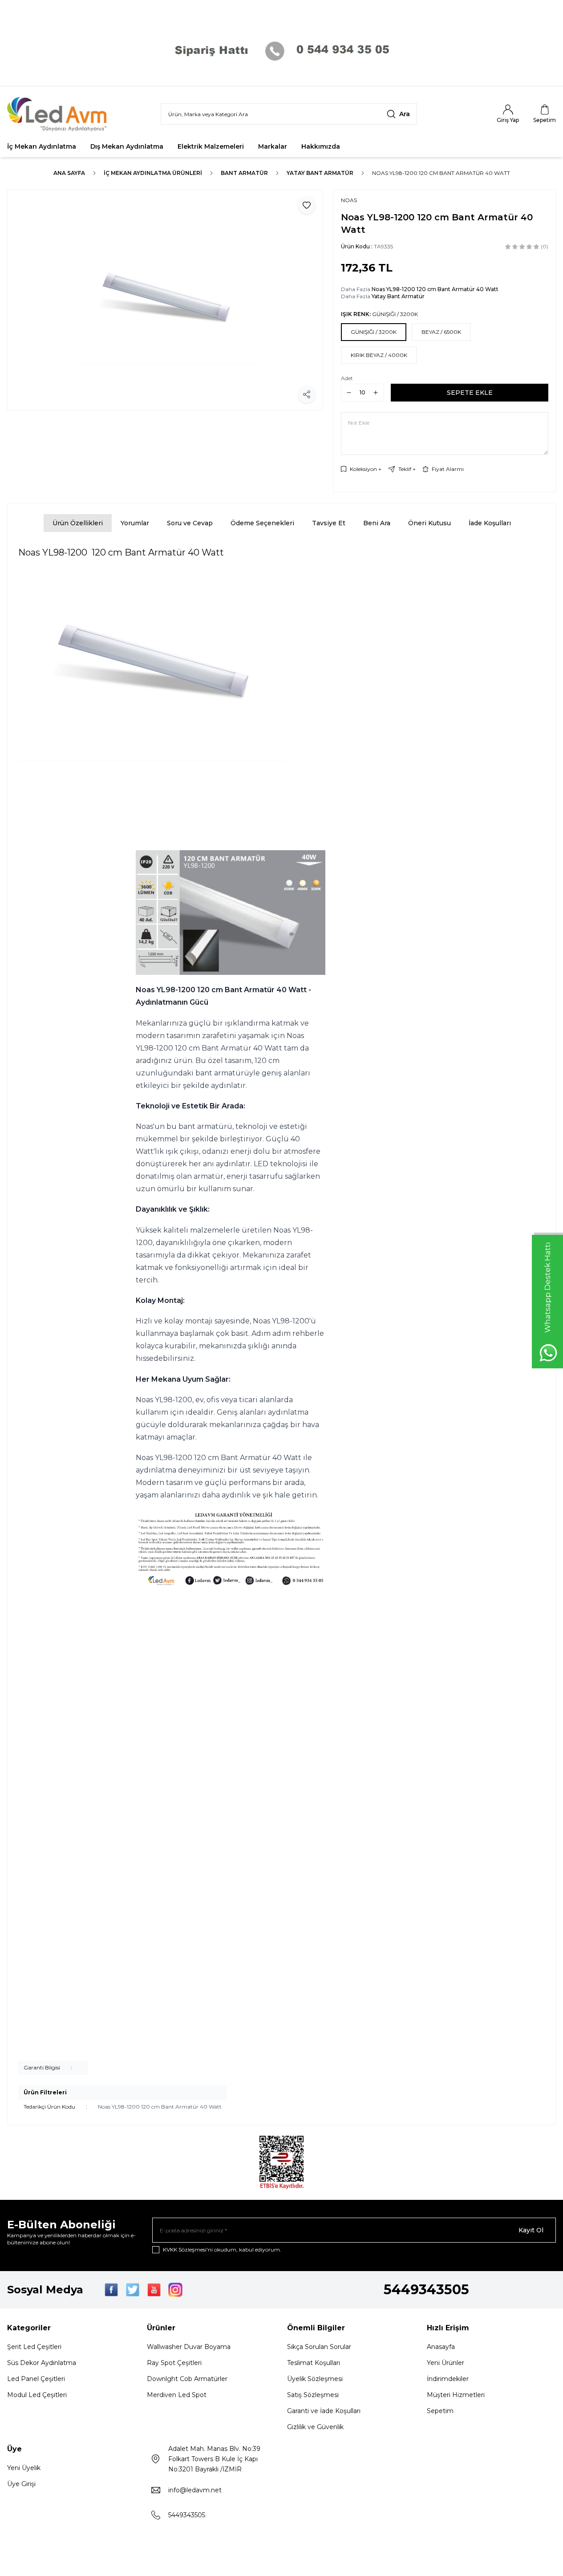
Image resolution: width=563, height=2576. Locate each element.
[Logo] (61, 114)
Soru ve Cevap (190, 523)
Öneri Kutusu (429, 523)
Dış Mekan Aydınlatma (127, 146)
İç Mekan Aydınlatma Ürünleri (153, 173)
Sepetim (440, 2411)
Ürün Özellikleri (78, 523)
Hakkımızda (321, 146)
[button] (374, 332)
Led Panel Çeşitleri (36, 2379)
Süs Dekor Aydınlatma (42, 2363)
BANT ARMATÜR (244, 173)
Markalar (273, 146)
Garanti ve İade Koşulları (324, 2411)
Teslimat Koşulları (314, 2363)
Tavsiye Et (329, 523)
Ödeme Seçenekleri (262, 523)
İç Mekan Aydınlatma (42, 146)
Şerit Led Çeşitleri (34, 2347)
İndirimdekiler (448, 2379)
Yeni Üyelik (24, 2468)
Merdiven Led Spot (177, 2395)
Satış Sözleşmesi (313, 2395)
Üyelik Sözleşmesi (315, 2379)
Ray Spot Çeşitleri (174, 2363)
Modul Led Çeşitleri (37, 2395)
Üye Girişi (21, 2484)
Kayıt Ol (531, 2230)
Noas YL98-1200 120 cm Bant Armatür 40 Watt (441, 173)
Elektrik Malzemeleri (211, 146)
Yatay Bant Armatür (320, 173)
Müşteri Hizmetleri (456, 2395)
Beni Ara (377, 523)
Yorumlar (135, 523)
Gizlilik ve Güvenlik (315, 2427)
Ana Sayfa (69, 173)
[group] (165, 300)
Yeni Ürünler (446, 2363)
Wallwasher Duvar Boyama (189, 2347)
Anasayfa (441, 2347)
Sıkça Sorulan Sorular (319, 2347)
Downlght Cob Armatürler (187, 2379)
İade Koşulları (490, 523)
